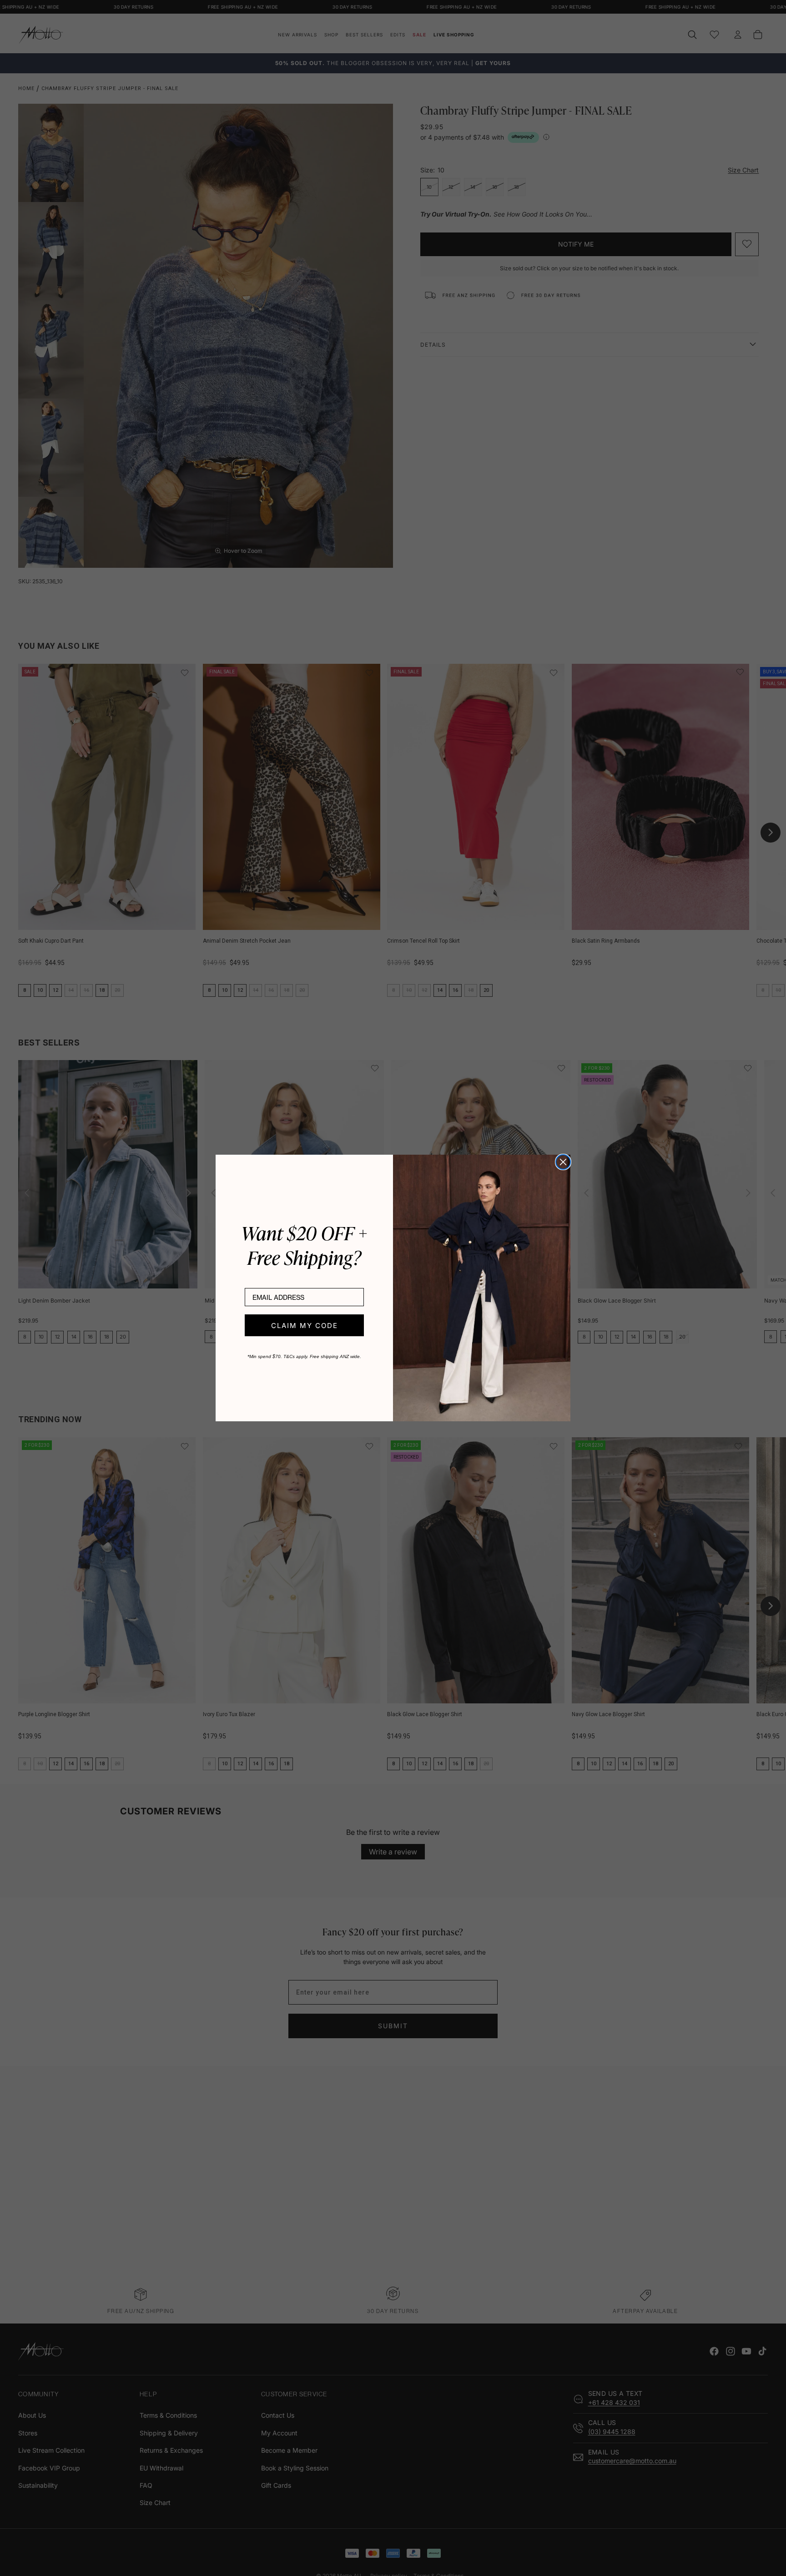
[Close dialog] (563, 1162)
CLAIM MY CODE (305, 1326)
